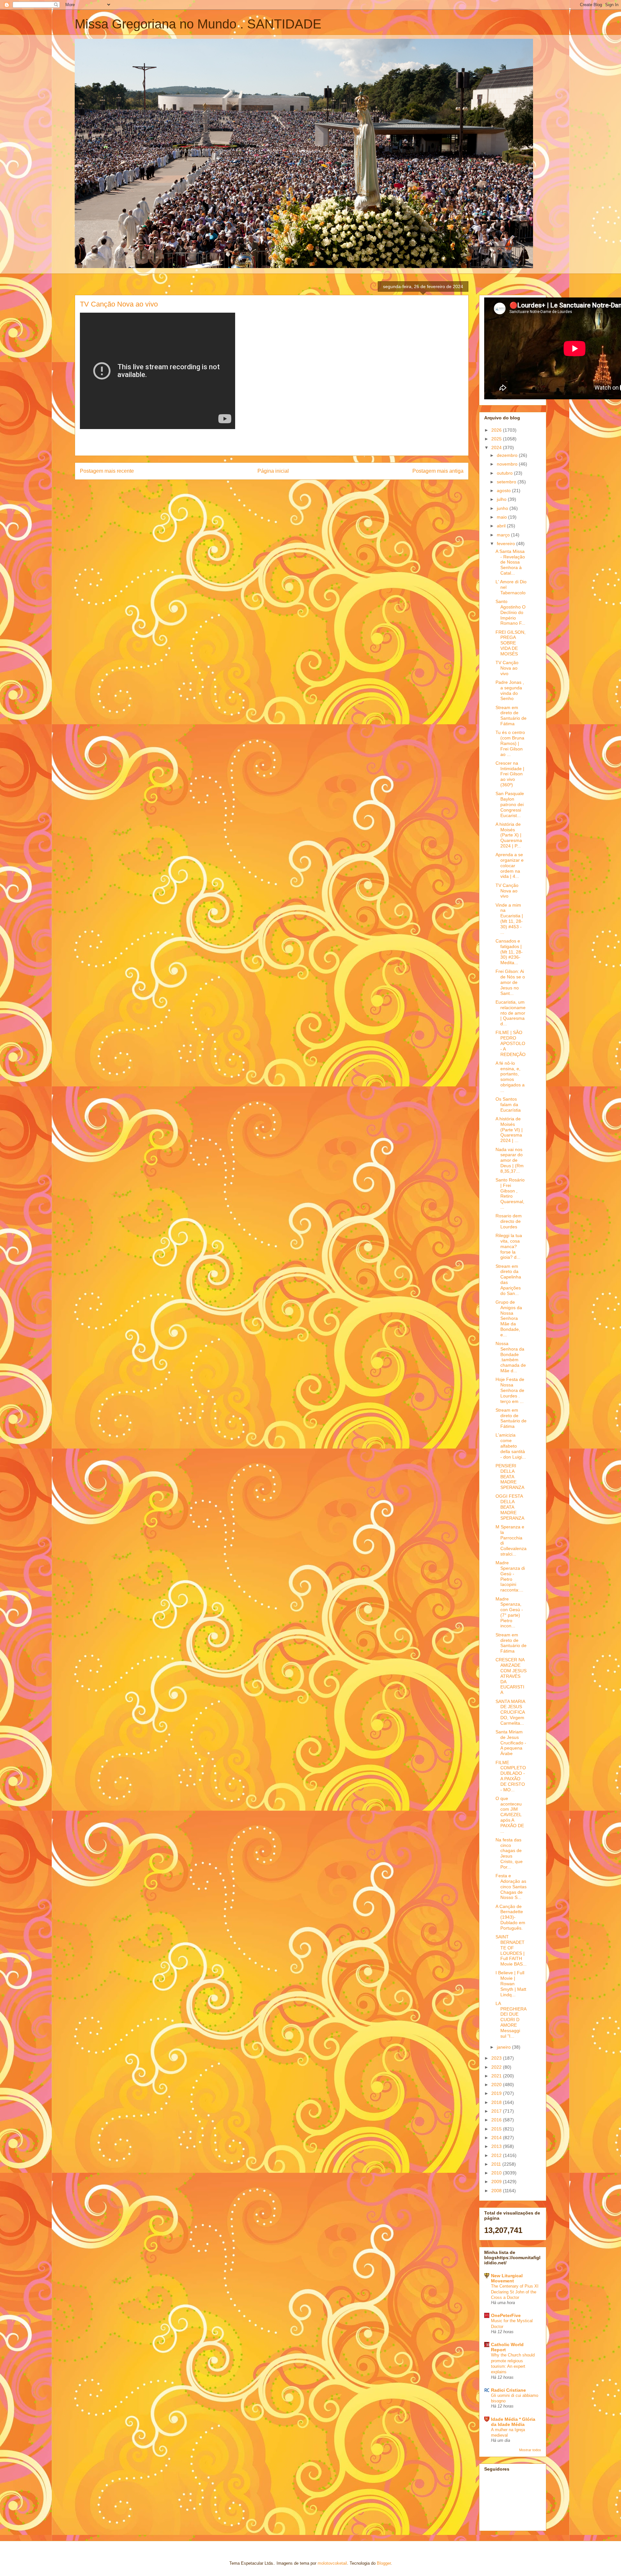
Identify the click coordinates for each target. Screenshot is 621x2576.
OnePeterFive (506, 2315)
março (504, 535)
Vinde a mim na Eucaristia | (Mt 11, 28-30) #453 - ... (509, 919)
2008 (497, 2191)
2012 (497, 2155)
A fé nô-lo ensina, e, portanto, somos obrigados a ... (510, 1077)
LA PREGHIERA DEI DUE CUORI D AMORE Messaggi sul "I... (511, 2020)
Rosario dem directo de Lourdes (509, 1221)
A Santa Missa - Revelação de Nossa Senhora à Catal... (510, 562)
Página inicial (273, 471)
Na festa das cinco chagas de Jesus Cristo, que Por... (509, 1853)
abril (502, 526)
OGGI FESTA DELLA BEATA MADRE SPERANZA (510, 1507)
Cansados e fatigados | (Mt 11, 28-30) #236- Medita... (509, 952)
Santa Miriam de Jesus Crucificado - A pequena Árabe (511, 1743)
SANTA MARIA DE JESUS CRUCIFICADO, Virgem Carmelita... (510, 1712)
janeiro (504, 2047)
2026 (497, 430)
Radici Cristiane (508, 2390)
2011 (497, 2164)
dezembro (508, 455)
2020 (497, 2085)
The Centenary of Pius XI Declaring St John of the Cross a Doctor (515, 2292)
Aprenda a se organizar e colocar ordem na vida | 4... (510, 865)
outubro (505, 473)
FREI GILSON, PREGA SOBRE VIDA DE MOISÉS (511, 643)
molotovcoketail (332, 2563)
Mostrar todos (530, 2450)
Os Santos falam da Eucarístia (508, 1105)
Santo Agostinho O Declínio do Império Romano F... (511, 612)
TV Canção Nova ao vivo (507, 668)
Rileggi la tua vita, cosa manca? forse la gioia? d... (509, 1246)
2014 (497, 2138)
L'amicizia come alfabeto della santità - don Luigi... (511, 1446)
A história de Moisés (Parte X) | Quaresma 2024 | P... (509, 835)
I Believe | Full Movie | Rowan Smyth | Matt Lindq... (511, 1983)
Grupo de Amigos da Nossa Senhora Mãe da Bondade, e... (509, 1318)
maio (502, 517)
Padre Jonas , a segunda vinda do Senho (510, 690)
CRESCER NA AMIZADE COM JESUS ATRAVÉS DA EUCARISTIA (511, 1676)
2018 (497, 2102)
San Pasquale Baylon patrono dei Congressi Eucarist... (510, 804)
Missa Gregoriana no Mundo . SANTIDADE (198, 24)
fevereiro (507, 544)
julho (502, 499)
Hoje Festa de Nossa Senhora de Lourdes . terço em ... (510, 1390)
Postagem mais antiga (438, 471)
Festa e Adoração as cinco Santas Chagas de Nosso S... (511, 1886)
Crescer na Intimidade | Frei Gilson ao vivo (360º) (510, 774)
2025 (497, 439)
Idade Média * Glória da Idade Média (513, 2422)
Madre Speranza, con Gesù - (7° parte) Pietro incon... (509, 1612)
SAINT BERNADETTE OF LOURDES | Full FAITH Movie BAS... (511, 1950)
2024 (497, 447)
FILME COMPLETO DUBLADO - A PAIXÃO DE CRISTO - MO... (511, 1776)
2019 (497, 2093)
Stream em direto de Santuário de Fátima (511, 716)
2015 (497, 2129)
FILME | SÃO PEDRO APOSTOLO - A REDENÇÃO (511, 1043)
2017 (497, 2111)
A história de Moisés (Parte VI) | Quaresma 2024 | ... (509, 1130)
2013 (497, 2146)
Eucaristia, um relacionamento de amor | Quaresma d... (511, 1013)
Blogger (384, 2563)
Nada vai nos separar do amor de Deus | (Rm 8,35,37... (510, 1160)
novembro (508, 464)
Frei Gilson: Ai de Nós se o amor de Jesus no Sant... (510, 982)
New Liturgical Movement (507, 2278)
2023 (497, 2058)
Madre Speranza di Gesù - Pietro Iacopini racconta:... (510, 1576)
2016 (497, 2120)
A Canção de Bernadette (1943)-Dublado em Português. (510, 1917)
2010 (497, 2173)
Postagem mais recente (107, 471)
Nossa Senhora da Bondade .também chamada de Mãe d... (511, 1357)
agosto (504, 490)
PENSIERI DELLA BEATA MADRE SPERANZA (510, 1477)
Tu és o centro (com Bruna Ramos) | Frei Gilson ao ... (510, 743)
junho (503, 508)
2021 (497, 2076)
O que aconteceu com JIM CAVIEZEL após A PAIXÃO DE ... (510, 1815)
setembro (507, 482)
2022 (497, 2067)
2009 (497, 2182)
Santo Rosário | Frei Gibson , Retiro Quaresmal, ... (510, 1193)
